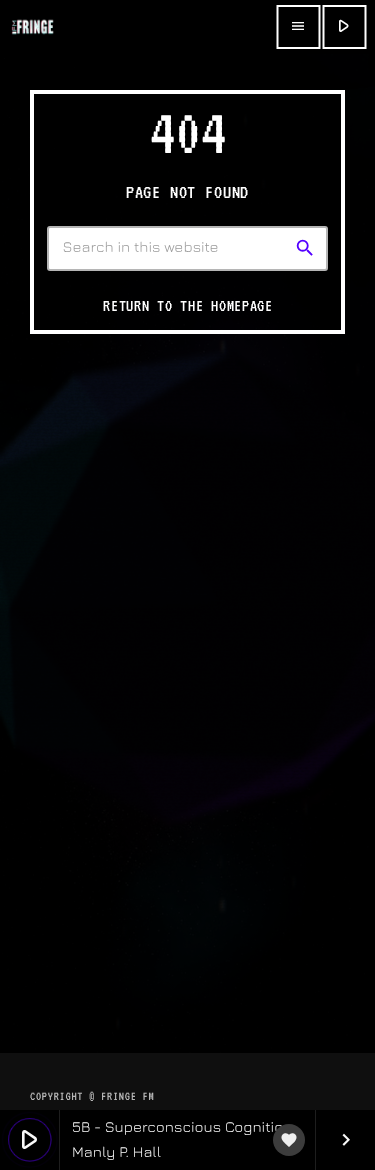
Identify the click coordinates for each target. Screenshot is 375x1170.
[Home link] (32, 27)
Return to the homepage (188, 306)
